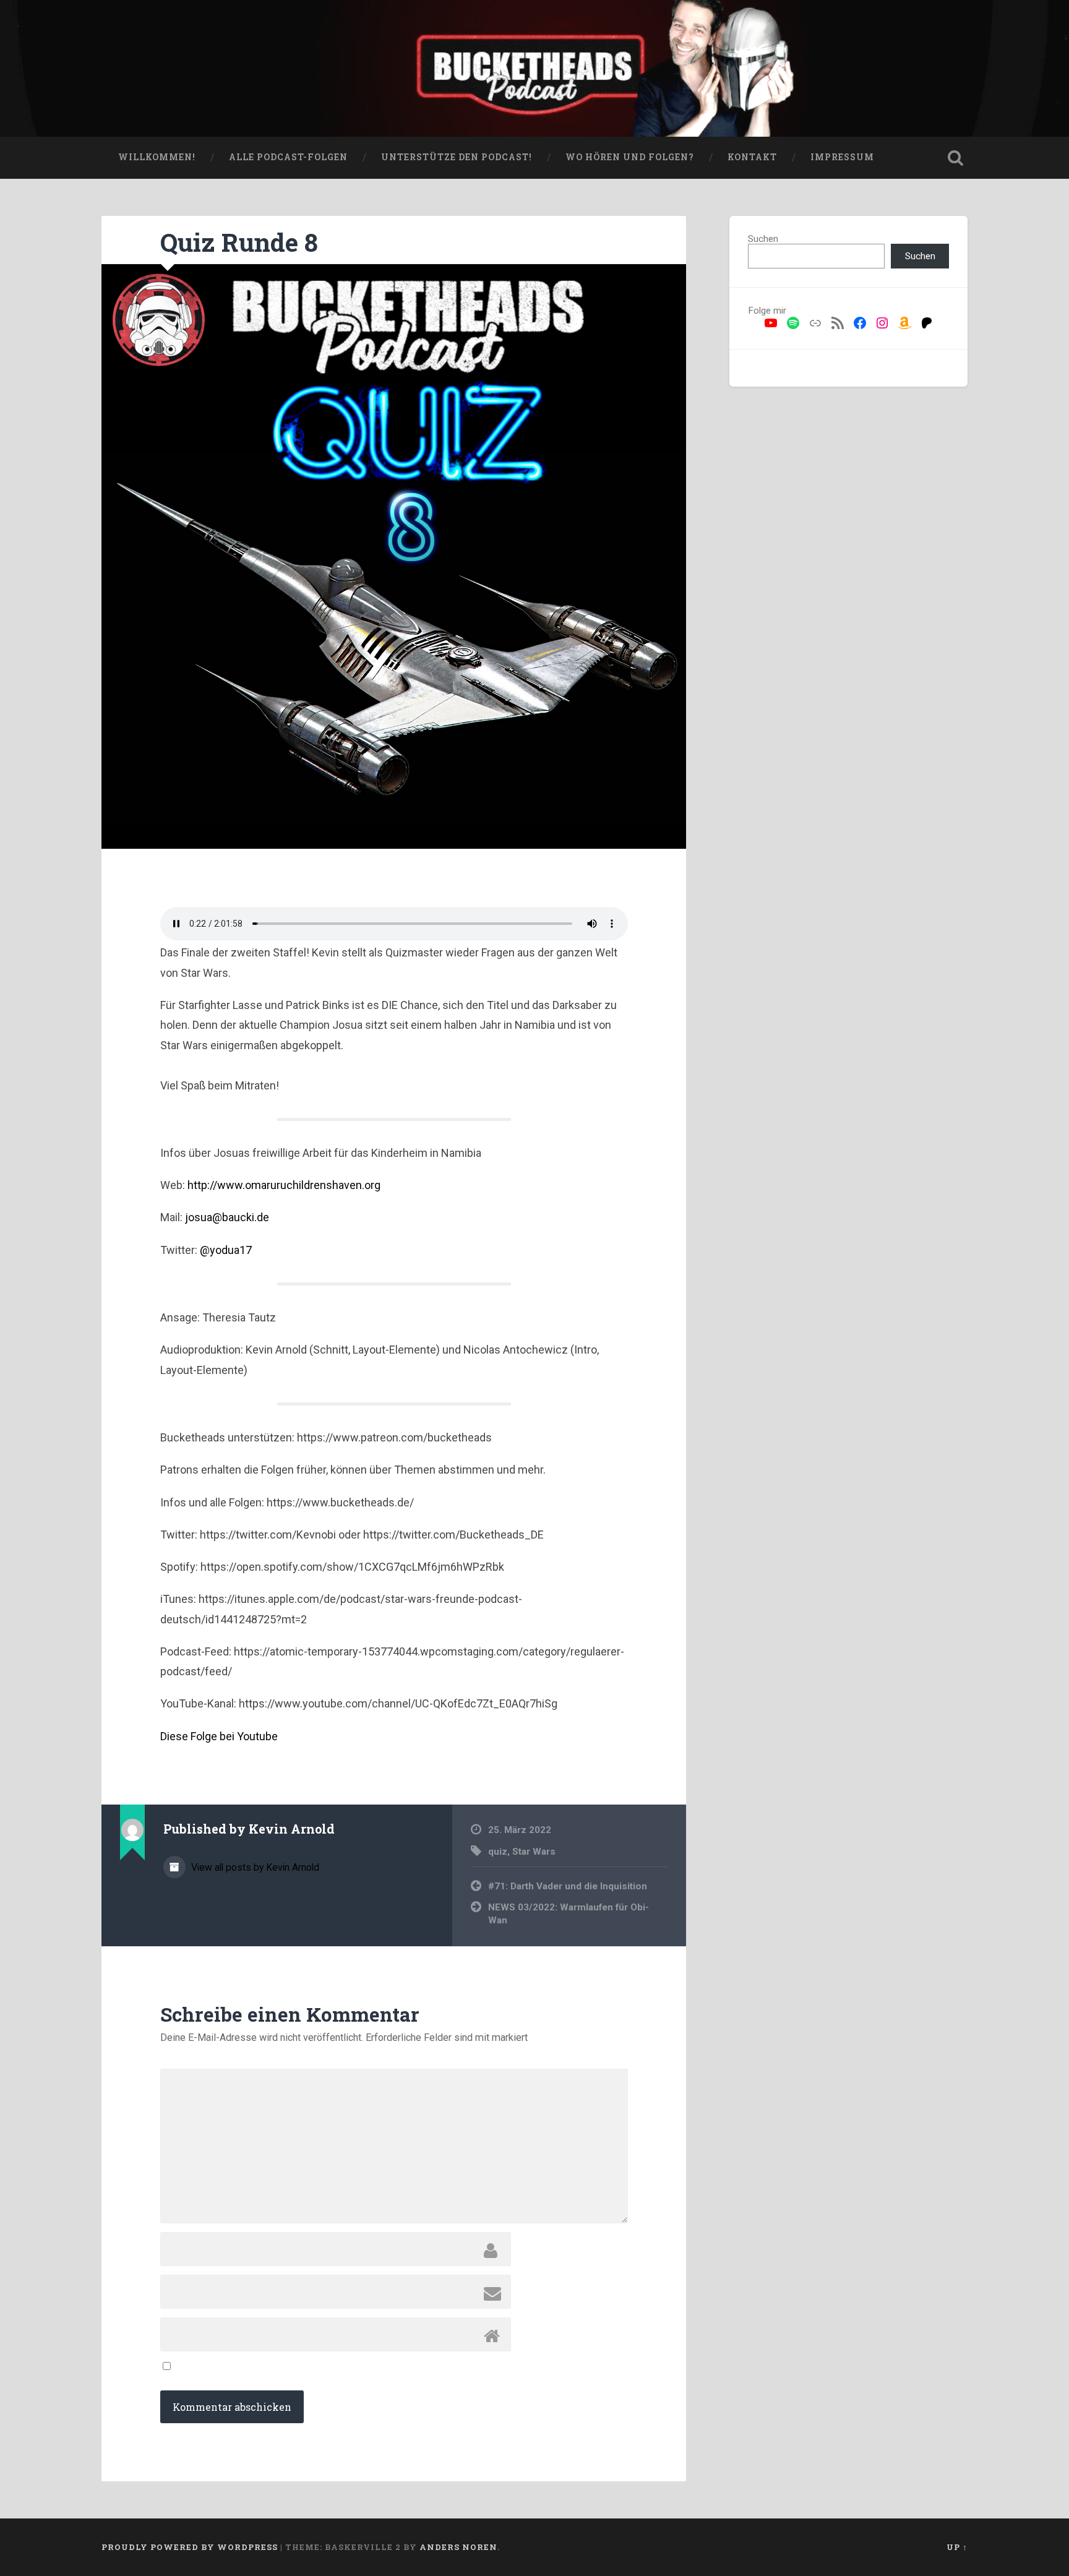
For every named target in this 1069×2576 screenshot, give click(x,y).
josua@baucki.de (227, 1217)
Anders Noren (458, 2547)
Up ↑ (957, 2547)
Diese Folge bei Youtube (219, 1736)
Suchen (763, 239)
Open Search (955, 158)
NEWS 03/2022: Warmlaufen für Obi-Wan (569, 1914)
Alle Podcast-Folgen (288, 157)
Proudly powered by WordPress (190, 2547)
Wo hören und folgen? (630, 157)
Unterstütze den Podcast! (457, 157)
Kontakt (752, 157)
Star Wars (534, 1852)
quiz (498, 1852)
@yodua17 (226, 1250)
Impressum (842, 157)
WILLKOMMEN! (157, 157)
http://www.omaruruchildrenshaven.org (284, 1185)
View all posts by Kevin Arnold (254, 1867)
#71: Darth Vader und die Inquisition (568, 1886)
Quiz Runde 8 (239, 242)
